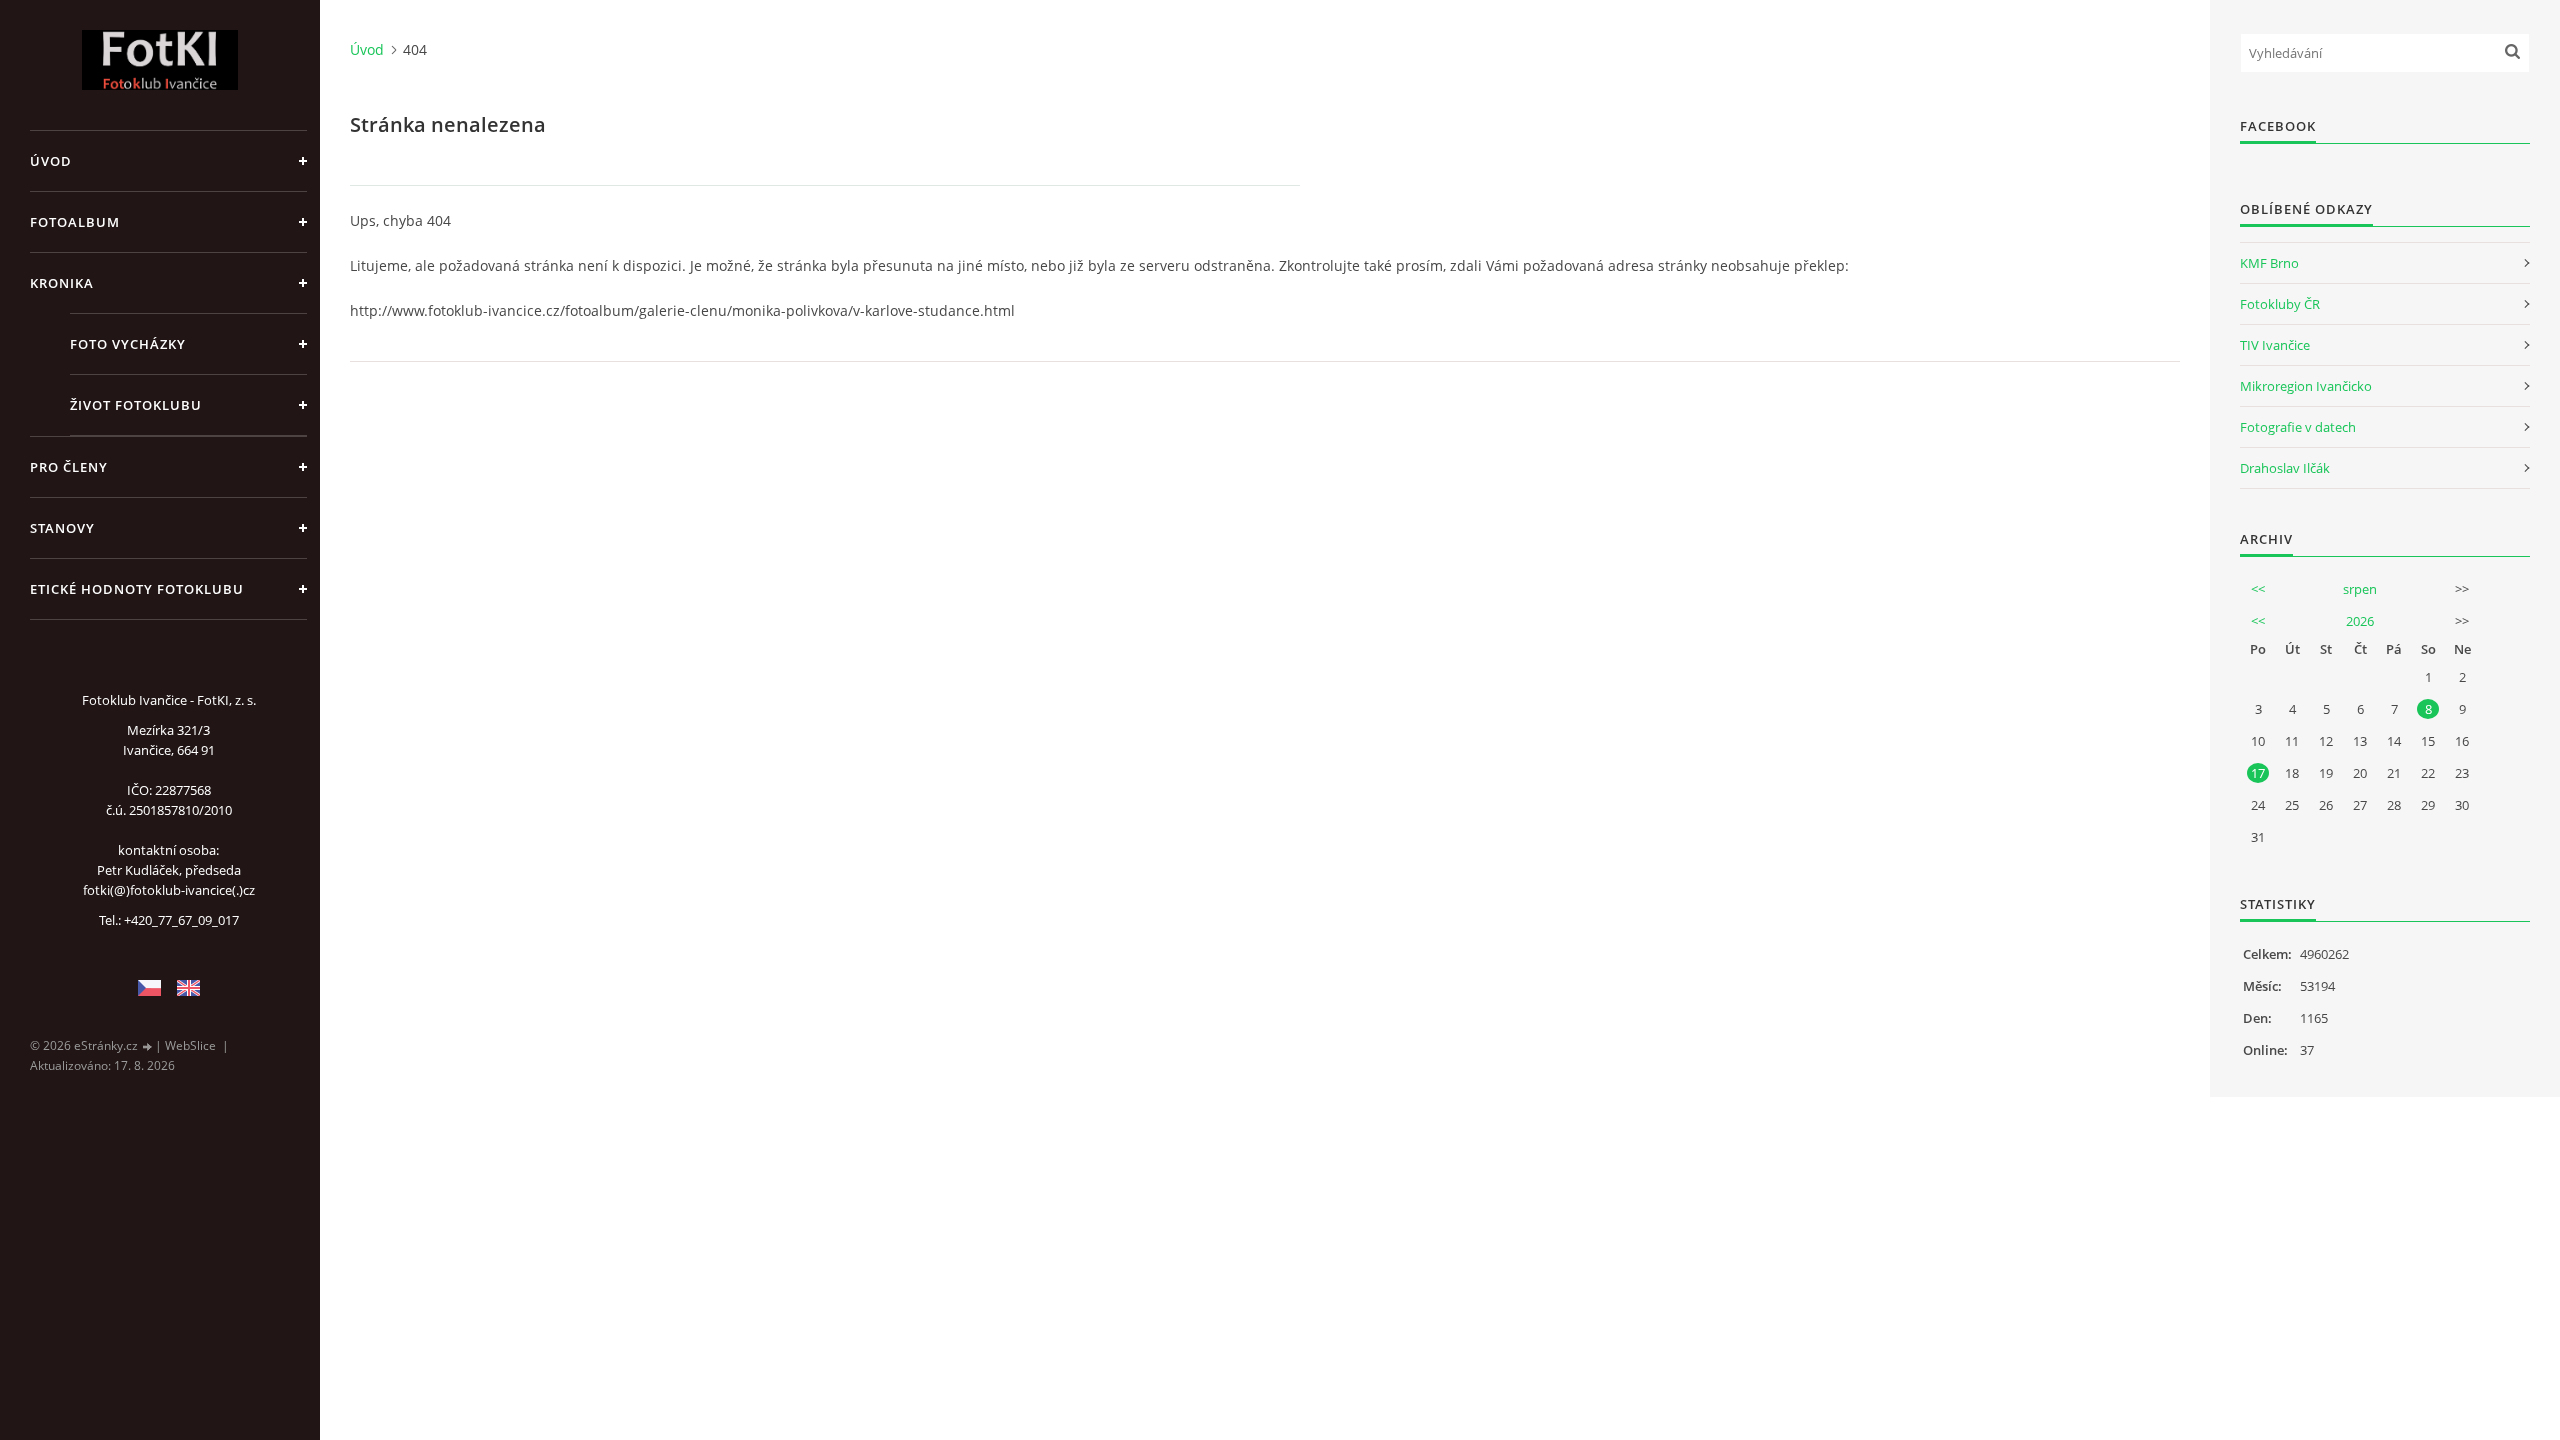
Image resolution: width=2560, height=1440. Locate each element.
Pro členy (69, 467)
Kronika (62, 283)
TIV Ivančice (2275, 345)
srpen (2360, 589)
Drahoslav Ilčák (2285, 468)
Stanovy (62, 528)
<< (2258, 589)
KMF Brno (2269, 263)
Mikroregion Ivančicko (2306, 386)
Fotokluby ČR (2280, 304)
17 (2258, 773)
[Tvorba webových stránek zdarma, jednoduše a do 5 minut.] (148, 1046)
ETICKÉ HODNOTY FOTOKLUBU (137, 589)
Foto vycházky (128, 344)
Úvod (51, 161)
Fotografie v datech (2298, 427)
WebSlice (190, 1045)
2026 (2360, 621)
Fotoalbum (75, 222)
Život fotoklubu (136, 405)
